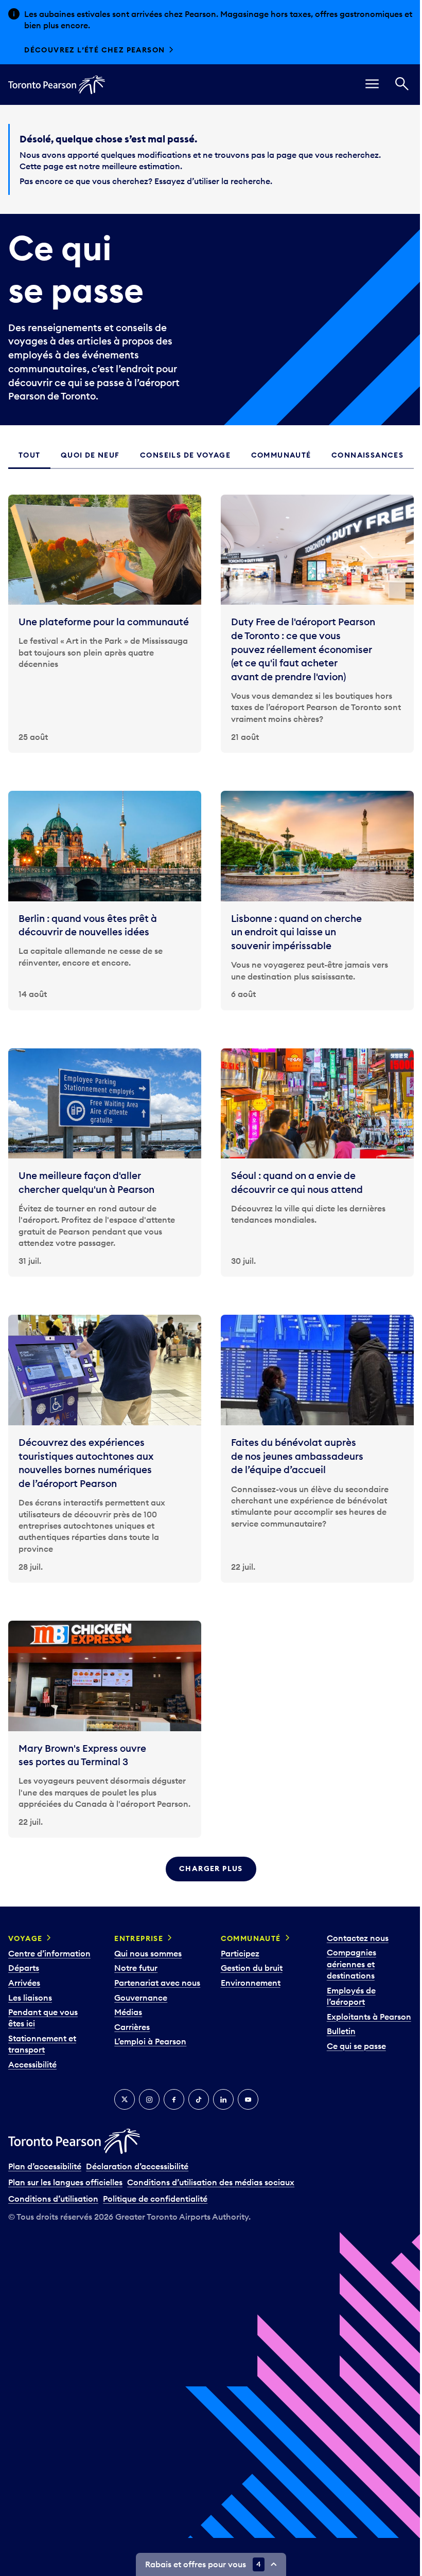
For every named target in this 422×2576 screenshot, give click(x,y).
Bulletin (336, 2031)
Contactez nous (352, 1938)
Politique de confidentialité (155, 2199)
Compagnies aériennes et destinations (346, 1964)
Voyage (25, 1939)
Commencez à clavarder (81, 50)
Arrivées (24, 1983)
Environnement (247, 1983)
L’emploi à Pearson (149, 2054)
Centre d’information (49, 1954)
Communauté (247, 1939)
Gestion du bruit (248, 1968)
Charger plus (207, 1869)
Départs (24, 1968)
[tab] (29, 455)
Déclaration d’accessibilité (137, 2167)
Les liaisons (30, 1998)
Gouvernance (139, 2009)
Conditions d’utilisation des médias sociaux (211, 2183)
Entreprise (137, 1939)
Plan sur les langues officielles (65, 2183)
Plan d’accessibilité (45, 2167)
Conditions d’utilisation (53, 2199)
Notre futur (134, 1968)
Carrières (130, 2039)
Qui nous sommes (146, 1954)
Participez (236, 1954)
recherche (250, 181)
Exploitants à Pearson (363, 2017)
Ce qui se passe (351, 2046)
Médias (127, 2024)
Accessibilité (32, 2065)
